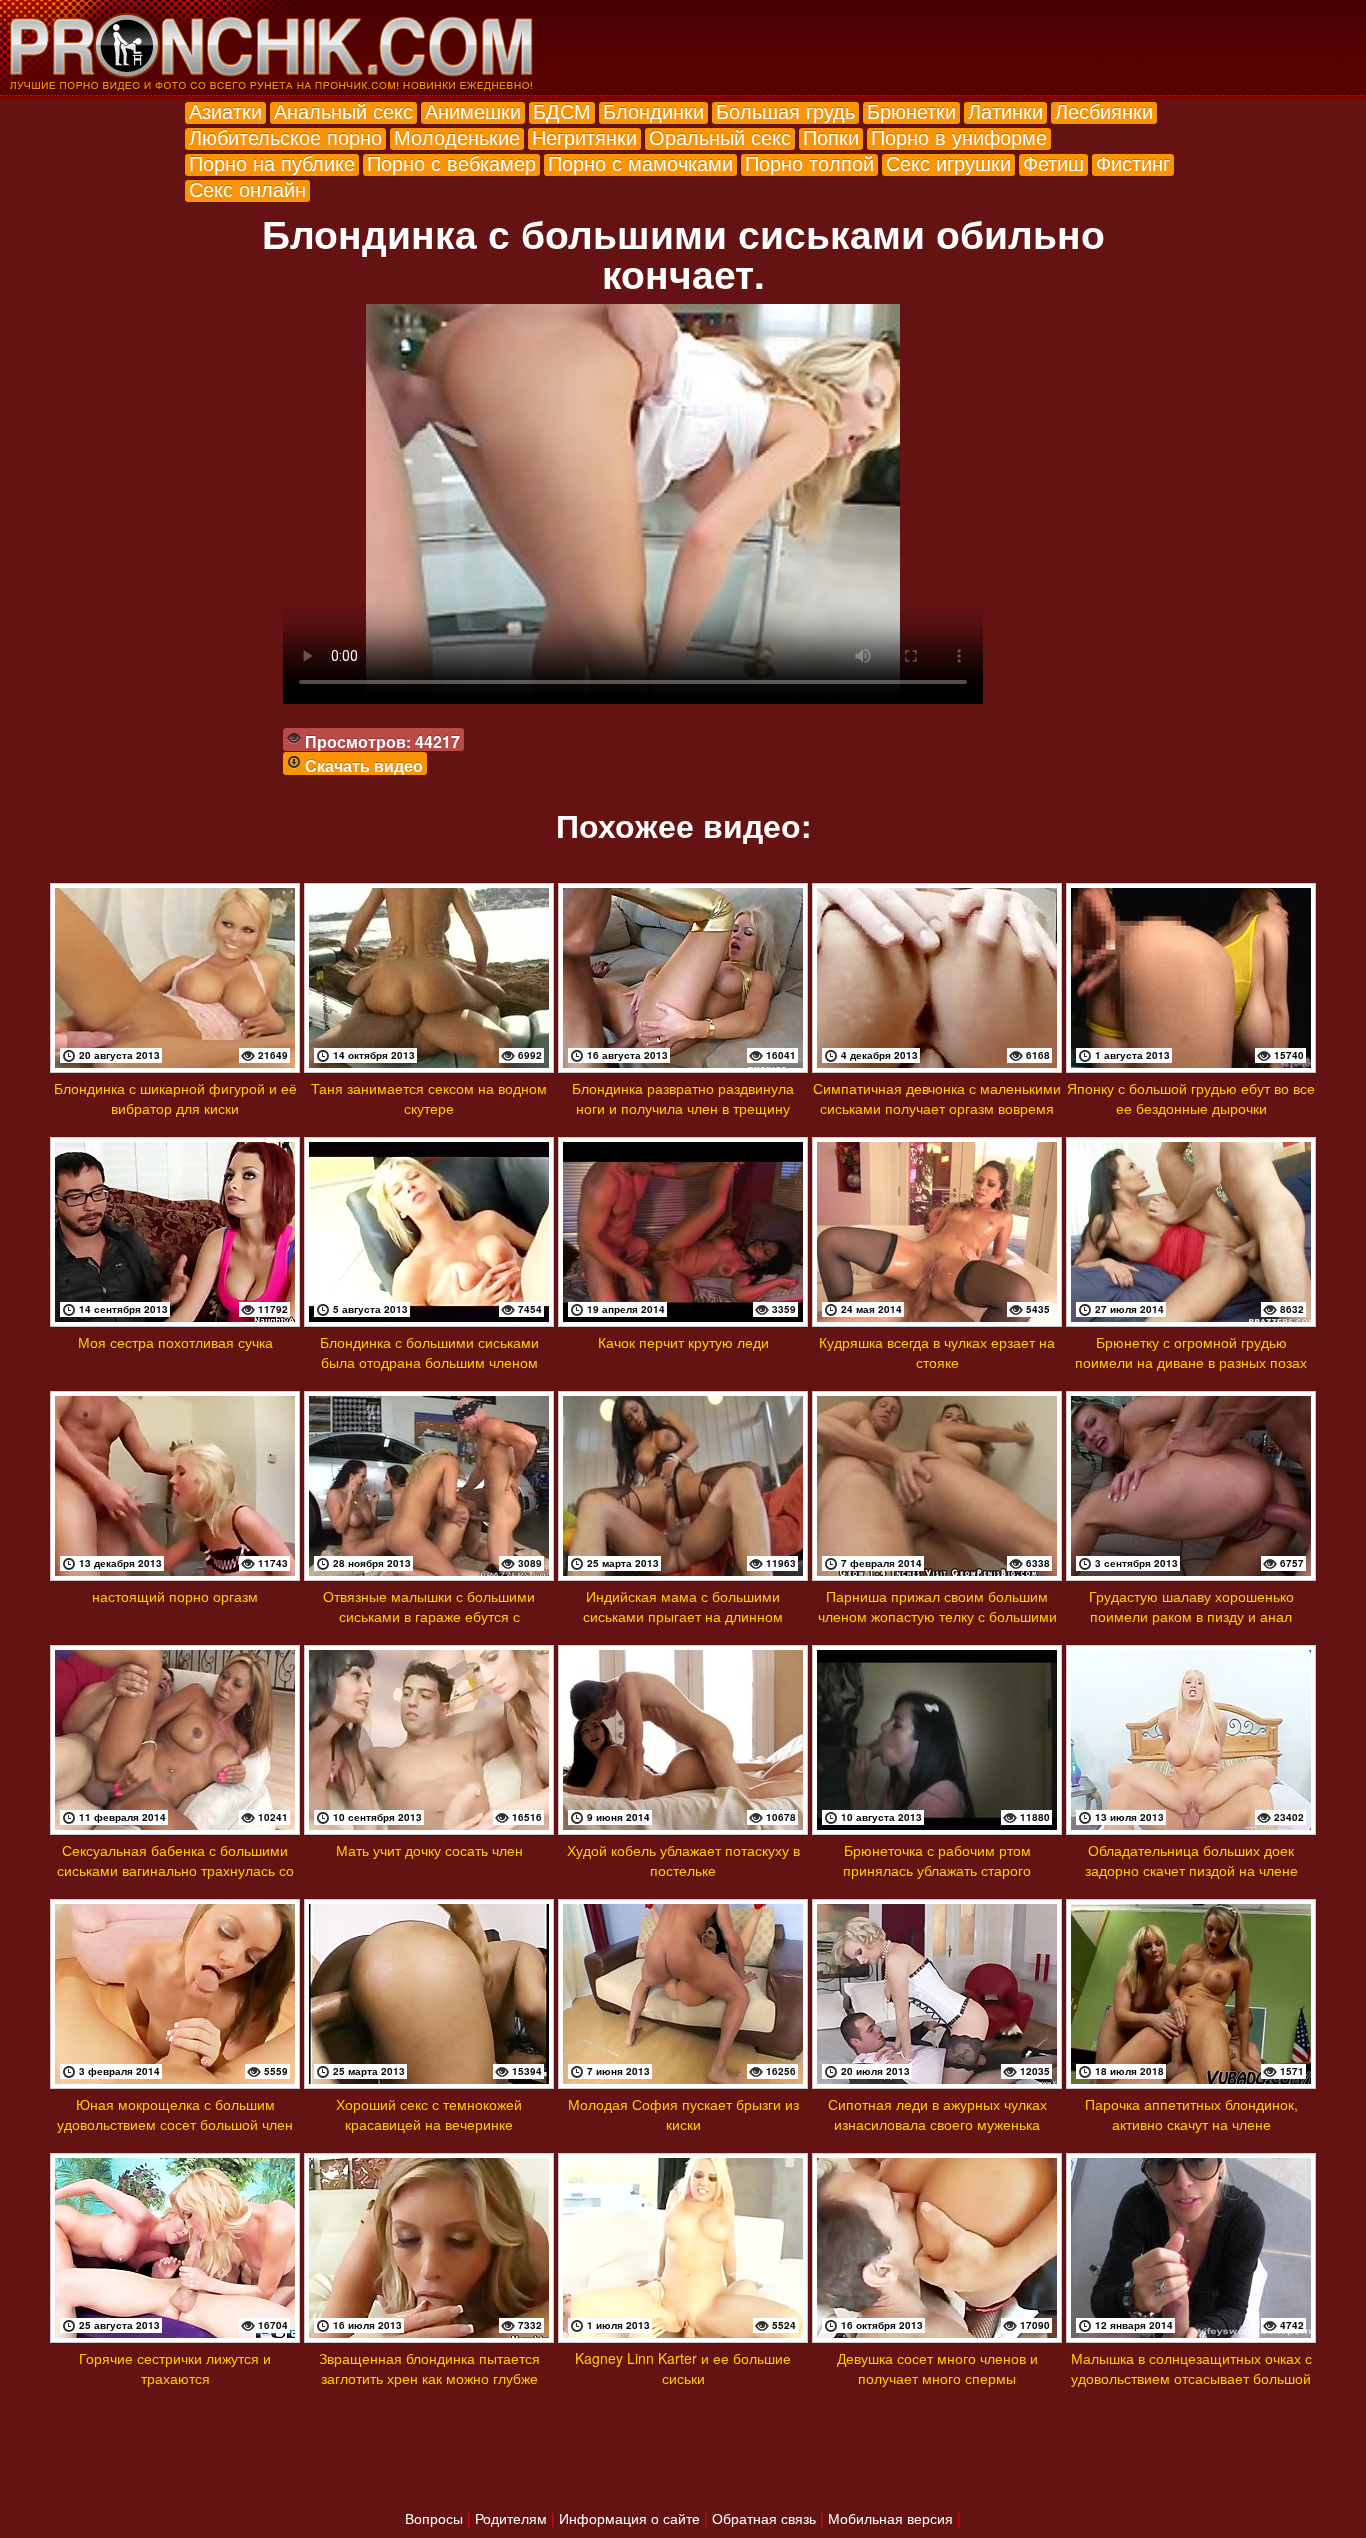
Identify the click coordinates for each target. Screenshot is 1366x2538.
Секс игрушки (948, 162)
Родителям (511, 2518)
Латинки (1005, 110)
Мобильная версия (890, 2518)
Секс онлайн (247, 188)
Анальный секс (343, 110)
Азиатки (225, 110)
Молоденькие (457, 136)
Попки (831, 136)
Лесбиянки (1104, 110)
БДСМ (562, 110)
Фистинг (1133, 162)
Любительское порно (285, 136)
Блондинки (653, 110)
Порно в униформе (959, 136)
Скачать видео (364, 765)
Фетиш (1053, 162)
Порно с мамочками (640, 162)
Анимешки (473, 110)
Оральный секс (720, 136)
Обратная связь (764, 2518)
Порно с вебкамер (451, 162)
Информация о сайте (629, 2518)
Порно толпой (809, 162)
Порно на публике (272, 162)
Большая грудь (785, 110)
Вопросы (434, 2518)
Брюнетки (911, 110)
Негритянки (584, 136)
